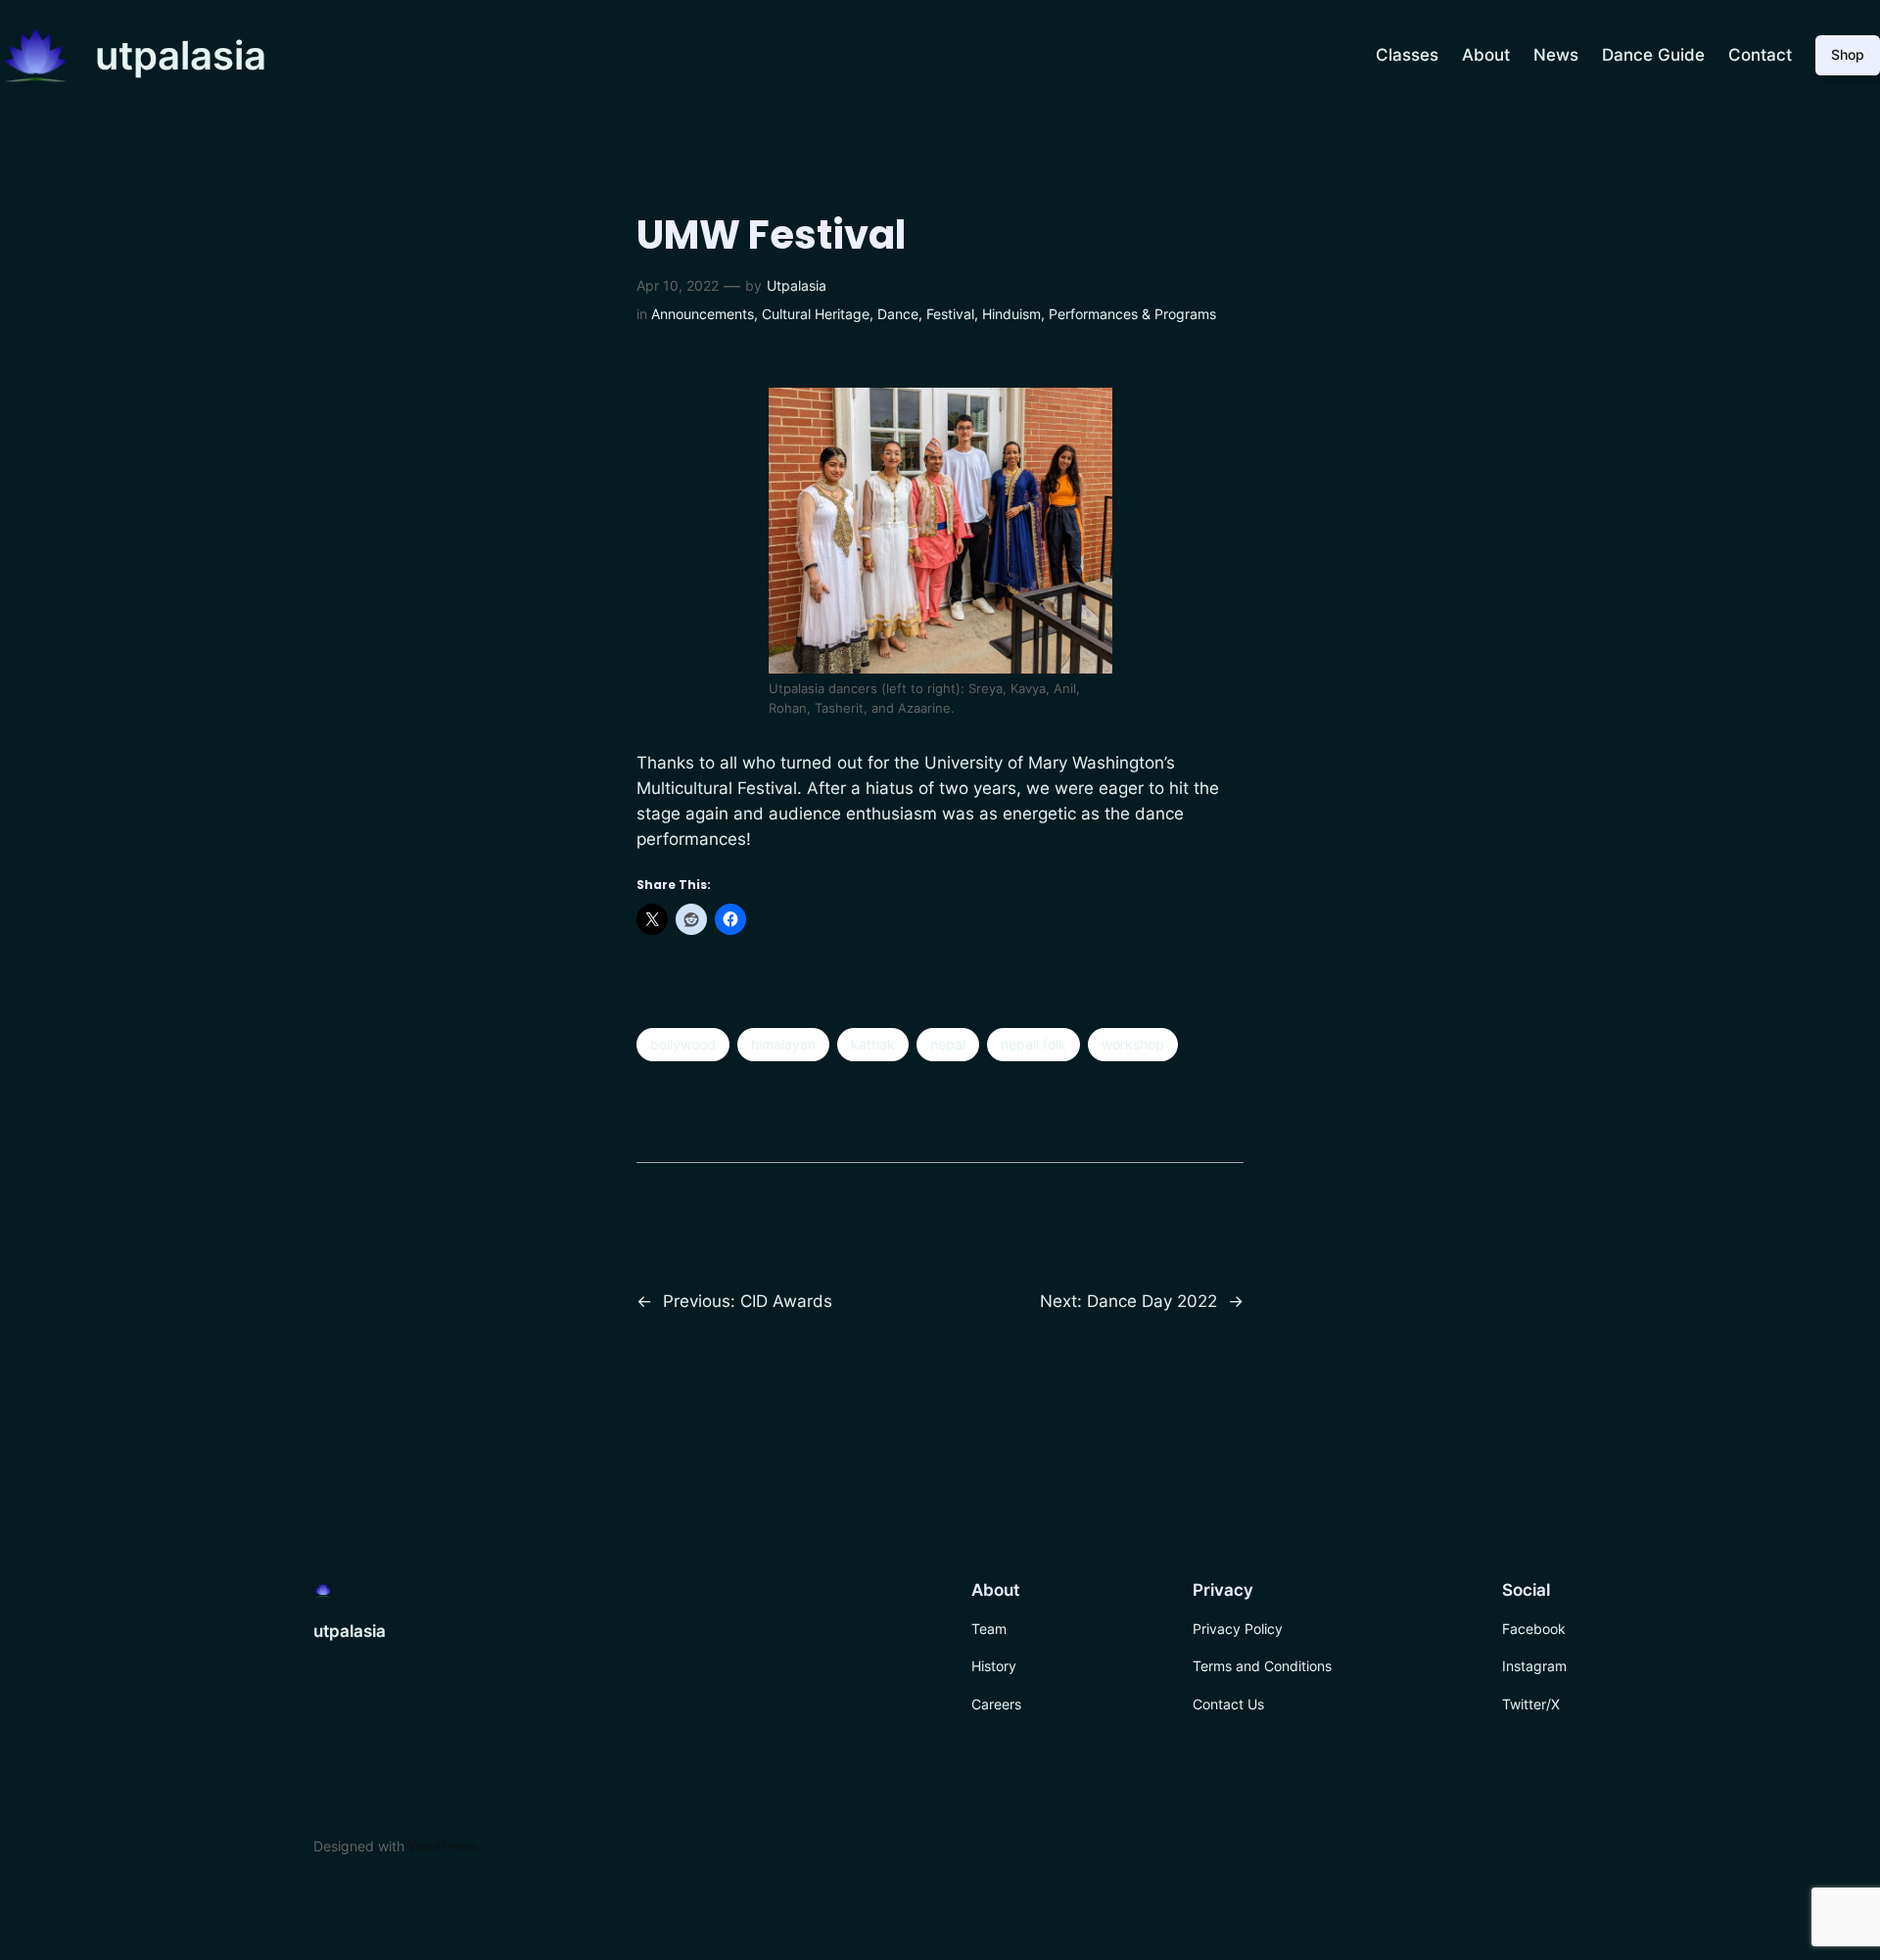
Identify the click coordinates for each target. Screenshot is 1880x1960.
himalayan (783, 1044)
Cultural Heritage (816, 314)
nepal (948, 1044)
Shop (1848, 54)
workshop (1133, 1044)
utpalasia (181, 55)
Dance (898, 314)
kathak (873, 1044)
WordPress (443, 1846)
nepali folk (1034, 1044)
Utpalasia (797, 285)
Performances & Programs (1132, 314)
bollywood (683, 1044)
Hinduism (1011, 314)
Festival (950, 314)
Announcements (703, 314)
